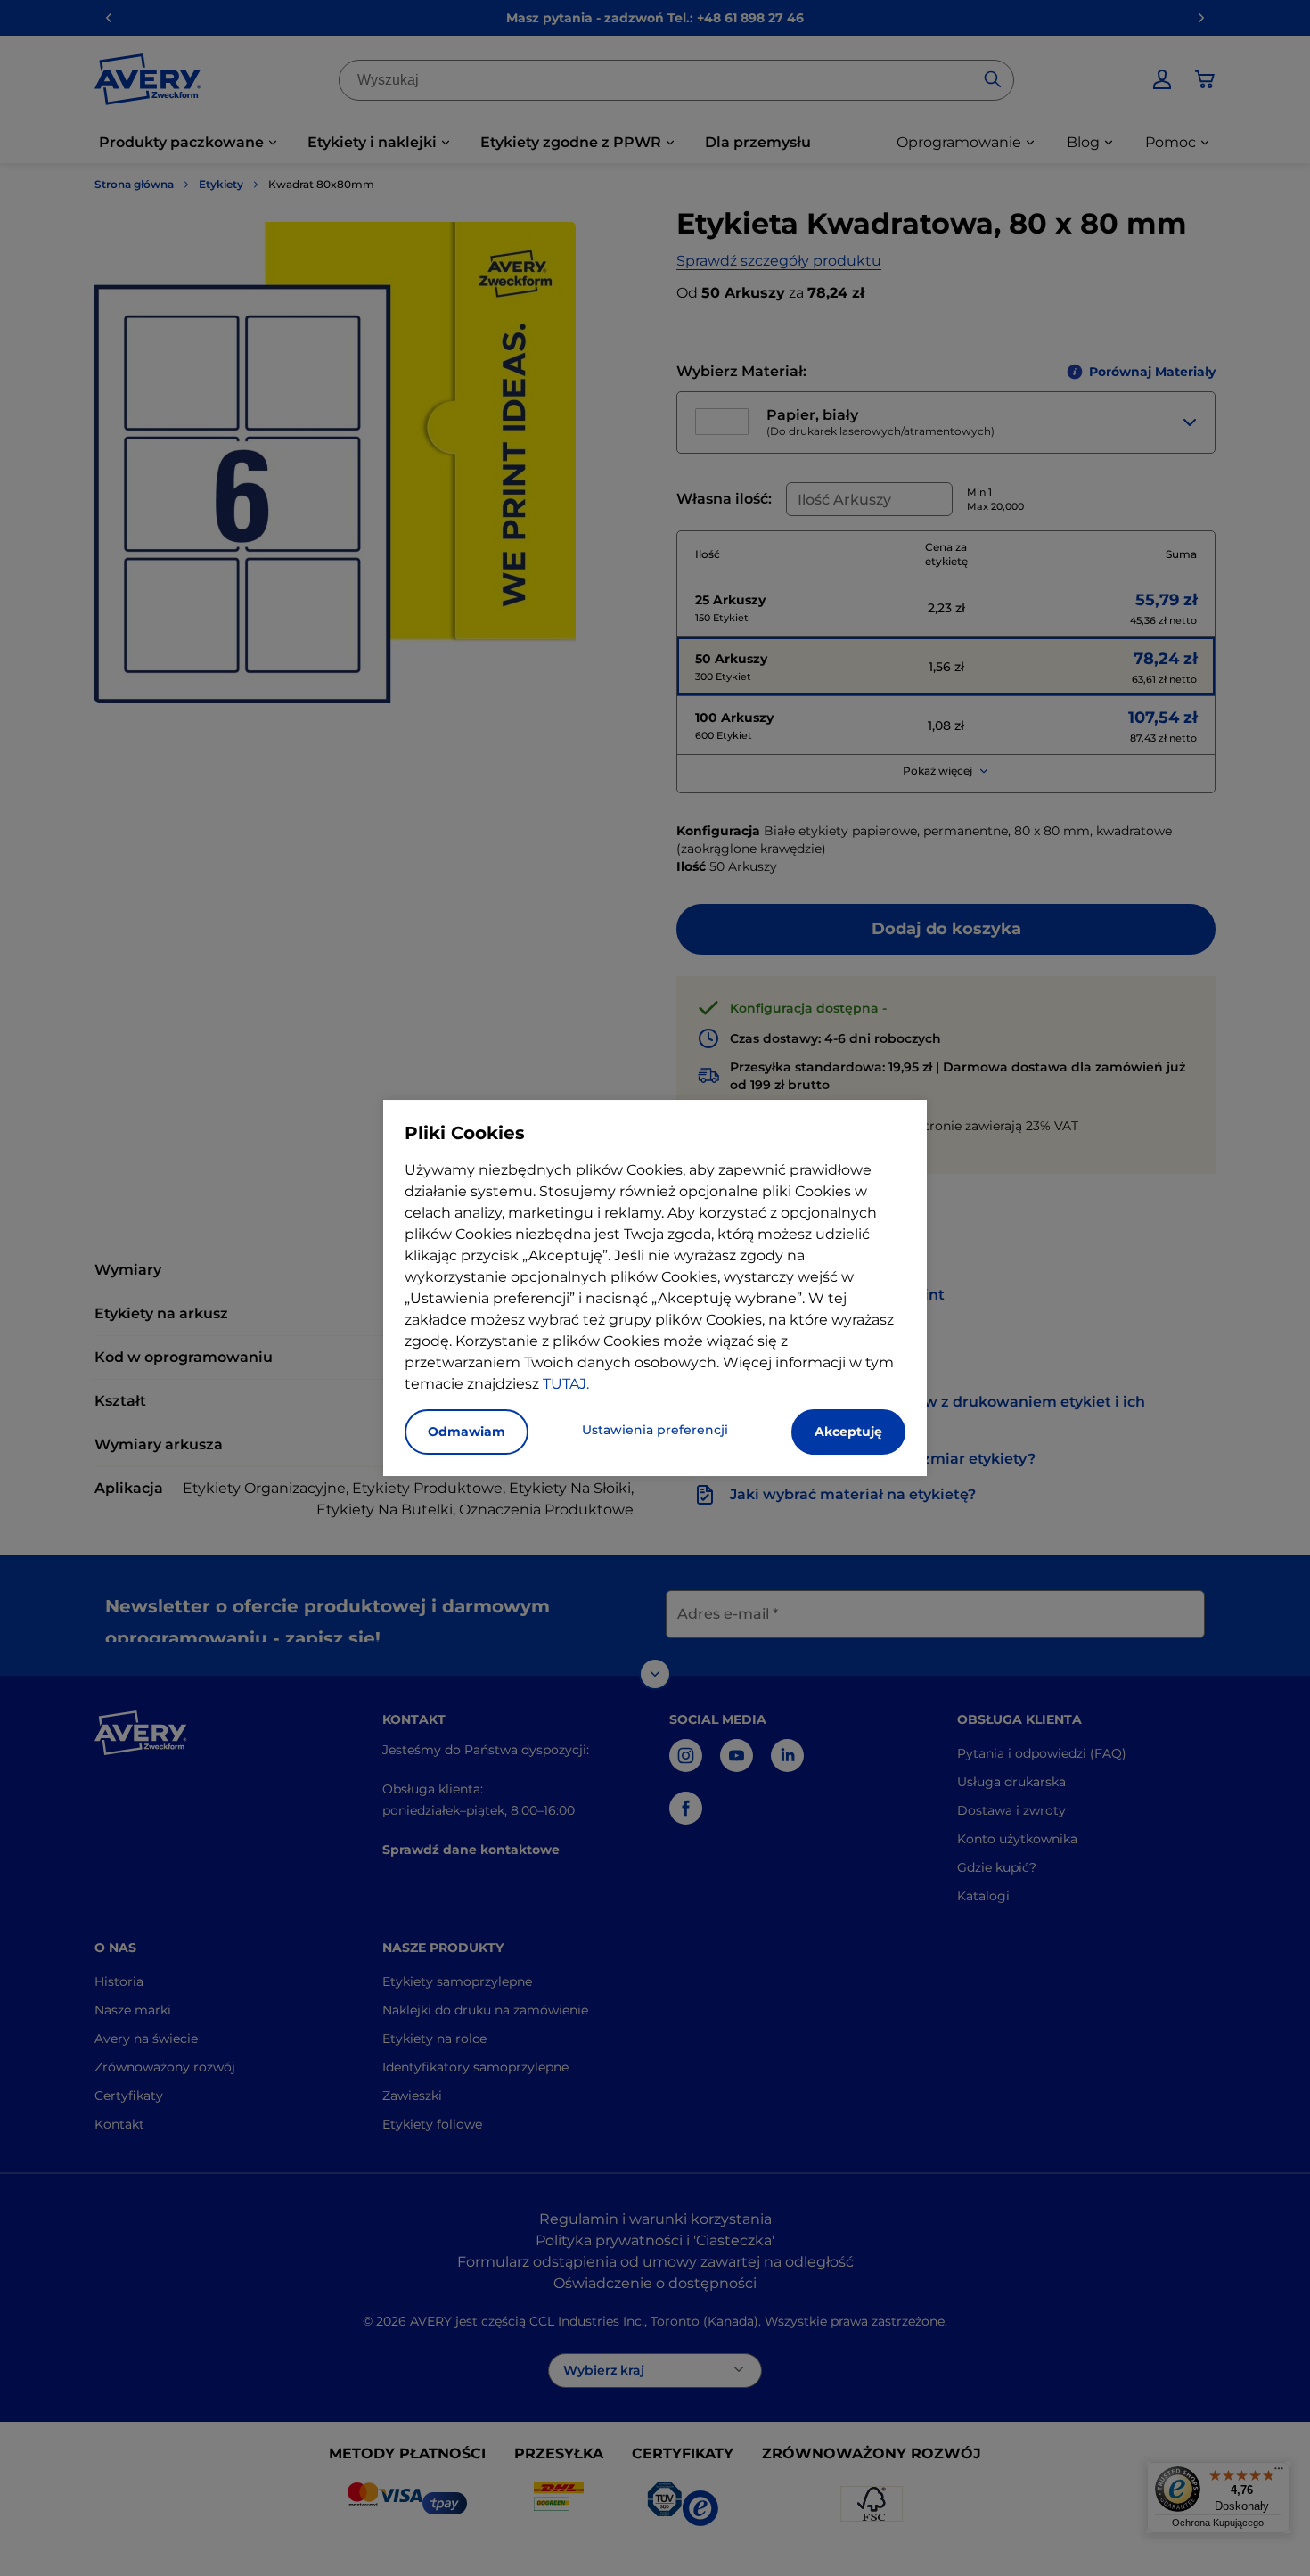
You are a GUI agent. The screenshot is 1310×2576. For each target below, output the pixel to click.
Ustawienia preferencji (655, 1430)
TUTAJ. (566, 1384)
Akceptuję (848, 1432)
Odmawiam (467, 1432)
